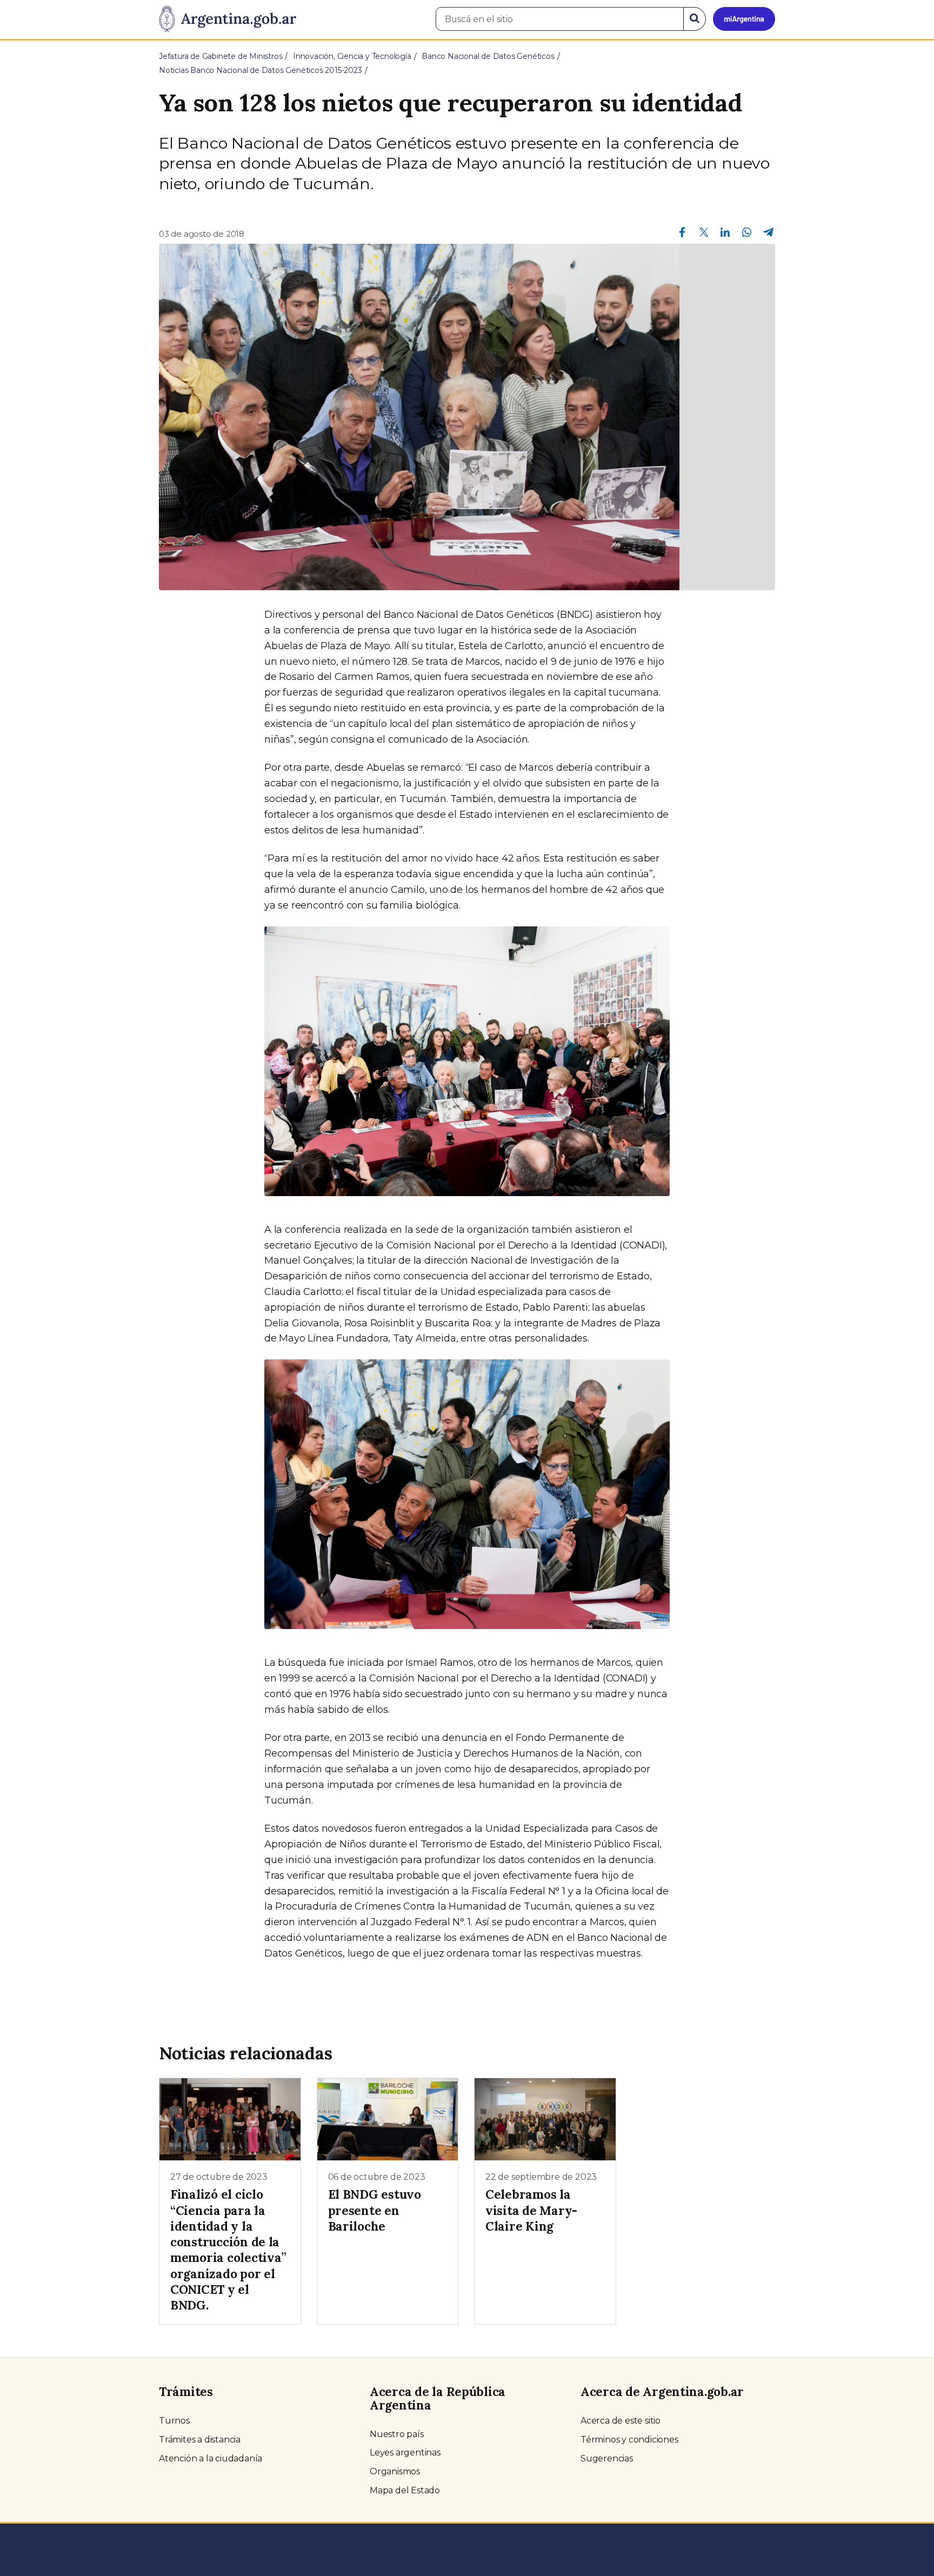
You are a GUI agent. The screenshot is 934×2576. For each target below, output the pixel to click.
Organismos (395, 2471)
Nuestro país (397, 2434)
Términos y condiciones (629, 2440)
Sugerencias (607, 2458)
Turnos (174, 2421)
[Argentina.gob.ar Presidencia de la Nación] (228, 19)
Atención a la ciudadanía (211, 2458)
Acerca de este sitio (621, 2421)
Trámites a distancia (200, 2440)
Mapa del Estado (405, 2490)
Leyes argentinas (405, 2452)
